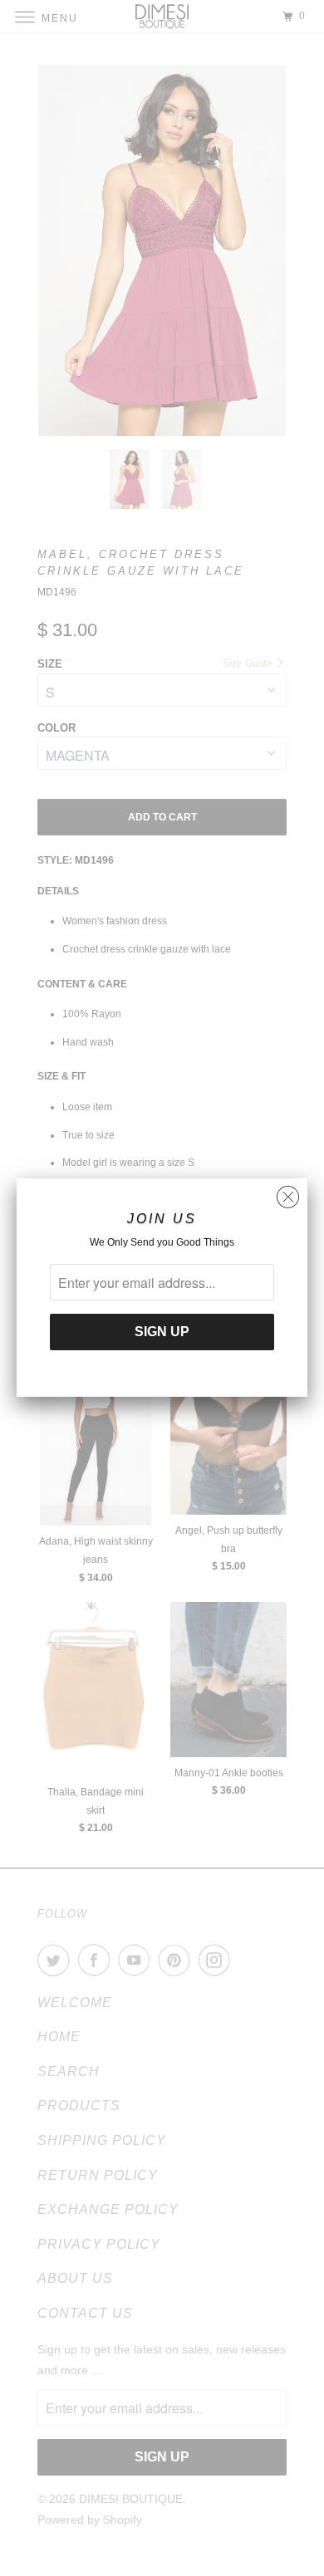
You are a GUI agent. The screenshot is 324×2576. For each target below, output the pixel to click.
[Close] (288, 1193)
